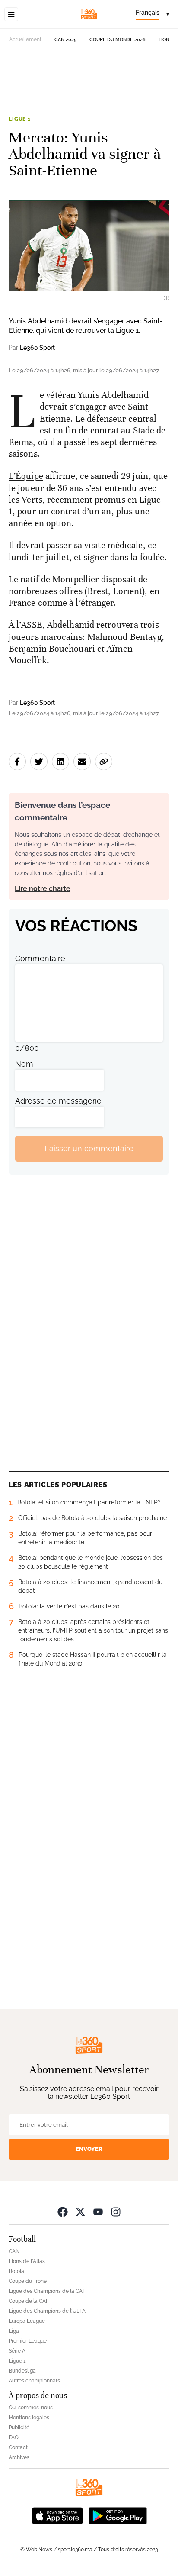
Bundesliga (22, 2371)
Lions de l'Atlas (27, 2261)
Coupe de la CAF (29, 2301)
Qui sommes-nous (31, 2408)
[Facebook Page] (63, 2212)
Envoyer (89, 2149)
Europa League (27, 2321)
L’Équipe (26, 476)
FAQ (14, 2437)
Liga (14, 2331)
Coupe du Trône (28, 2281)
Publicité (19, 2428)
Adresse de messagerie (58, 1101)
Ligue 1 (20, 119)
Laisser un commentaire (89, 1148)
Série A (17, 2351)
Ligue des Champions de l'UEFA (47, 2311)
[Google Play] (118, 2515)
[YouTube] (98, 2212)
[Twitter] (80, 2212)
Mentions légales (29, 2418)
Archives (19, 2457)
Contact (18, 2447)
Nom (24, 1064)
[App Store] (57, 2515)
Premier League (28, 2341)
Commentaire (40, 958)
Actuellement (25, 39)
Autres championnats (34, 2381)
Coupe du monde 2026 (118, 40)
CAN (14, 2251)
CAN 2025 (65, 40)
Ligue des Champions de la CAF (47, 2291)
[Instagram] (116, 2212)
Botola (16, 2271)
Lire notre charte (43, 889)
